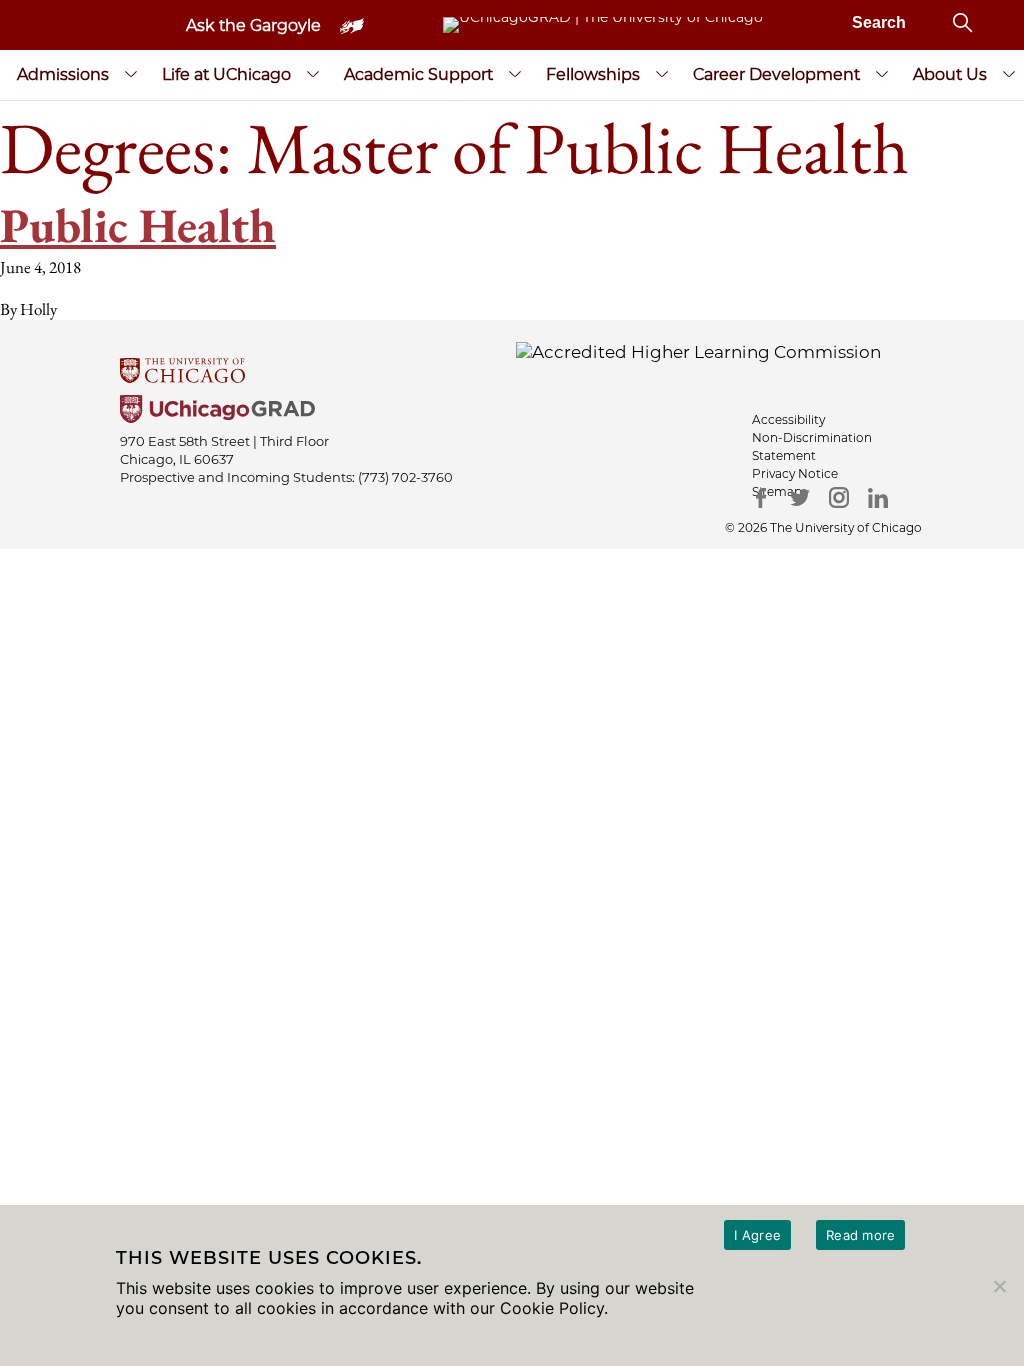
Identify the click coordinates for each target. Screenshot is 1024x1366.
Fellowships (593, 74)
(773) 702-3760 (405, 477)
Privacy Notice (795, 473)
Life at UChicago (226, 74)
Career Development (776, 74)
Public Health (138, 225)
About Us (950, 74)
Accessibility (788, 419)
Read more (860, 1235)
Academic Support (418, 74)
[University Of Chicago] (512, 372)
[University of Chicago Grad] (512, 411)
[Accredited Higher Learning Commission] (698, 351)
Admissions (63, 74)
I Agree (757, 1235)
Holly (38, 309)
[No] (999, 1286)
